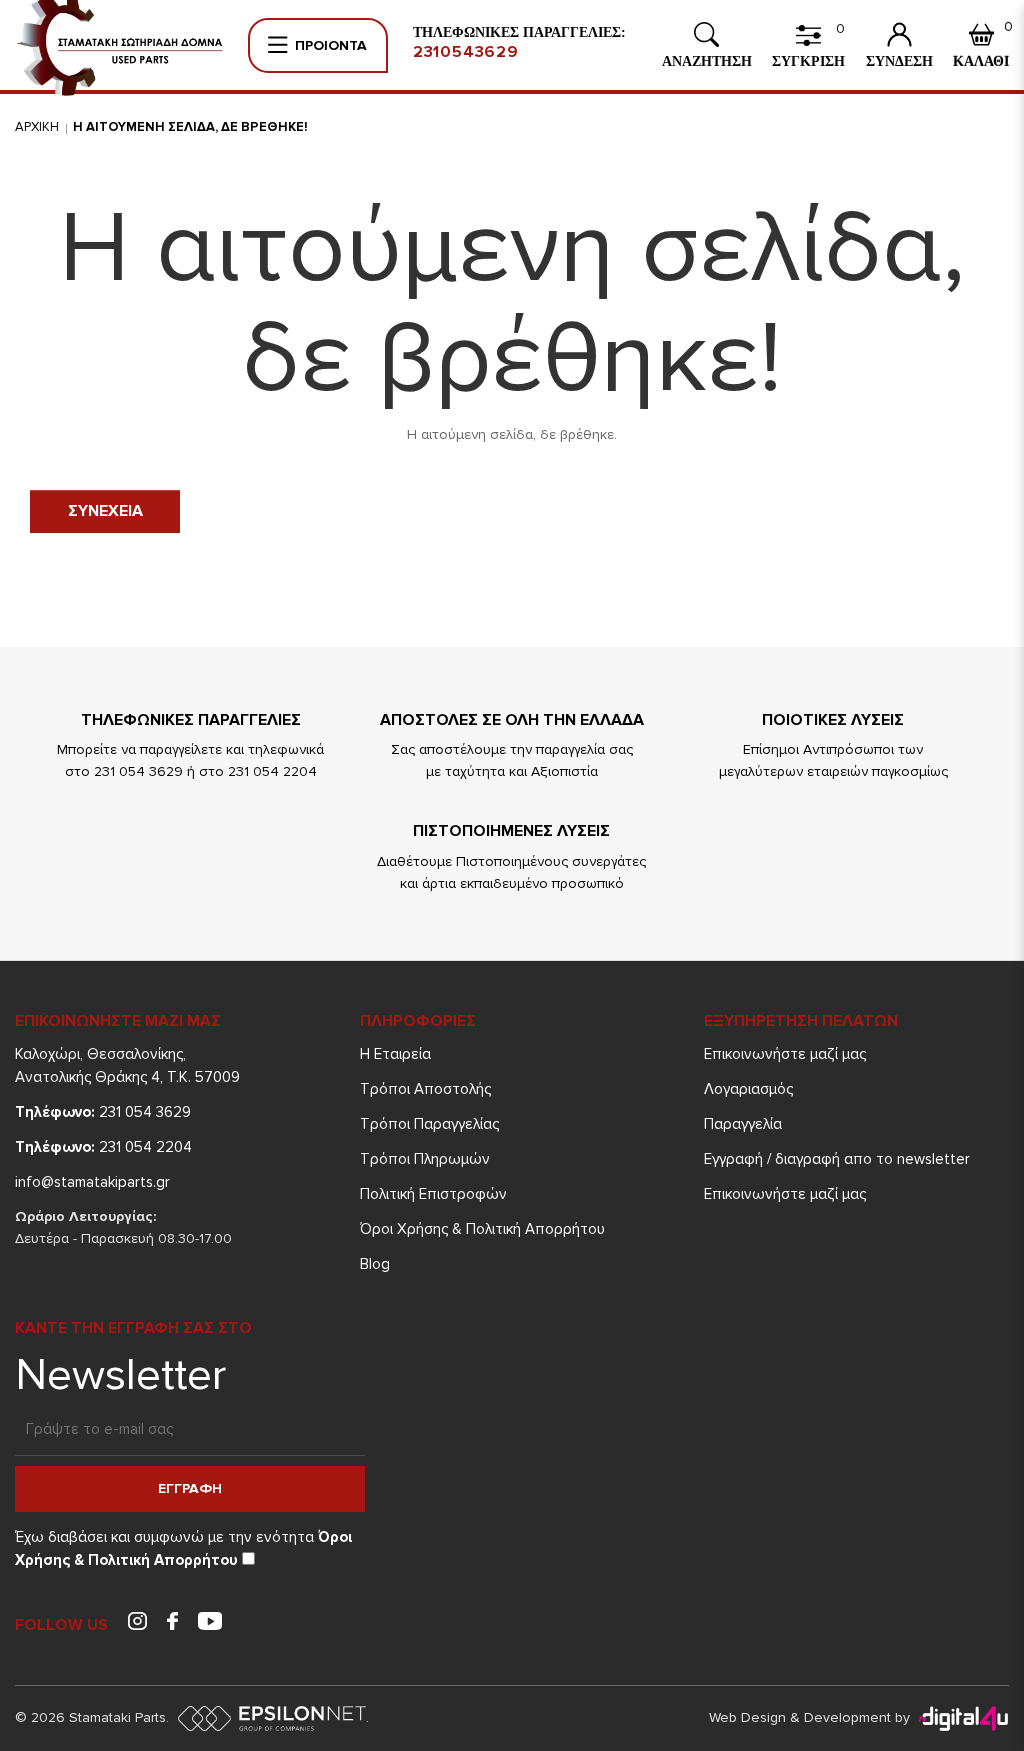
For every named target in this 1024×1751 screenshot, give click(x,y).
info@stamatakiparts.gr (92, 1182)
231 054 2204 (103, 1147)
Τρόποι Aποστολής (425, 1089)
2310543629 (466, 52)
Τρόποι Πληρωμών (425, 1159)
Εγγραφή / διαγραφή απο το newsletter (837, 1159)
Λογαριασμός (748, 1089)
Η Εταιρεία (395, 1054)
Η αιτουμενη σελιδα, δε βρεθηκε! (190, 127)
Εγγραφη (190, 1488)
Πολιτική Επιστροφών (433, 1194)
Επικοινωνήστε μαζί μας (785, 1054)
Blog (375, 1264)
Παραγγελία (743, 1124)
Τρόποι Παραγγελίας (429, 1124)
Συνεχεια (105, 511)
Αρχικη (37, 127)
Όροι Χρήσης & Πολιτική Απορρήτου (482, 1229)
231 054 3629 (103, 1112)
